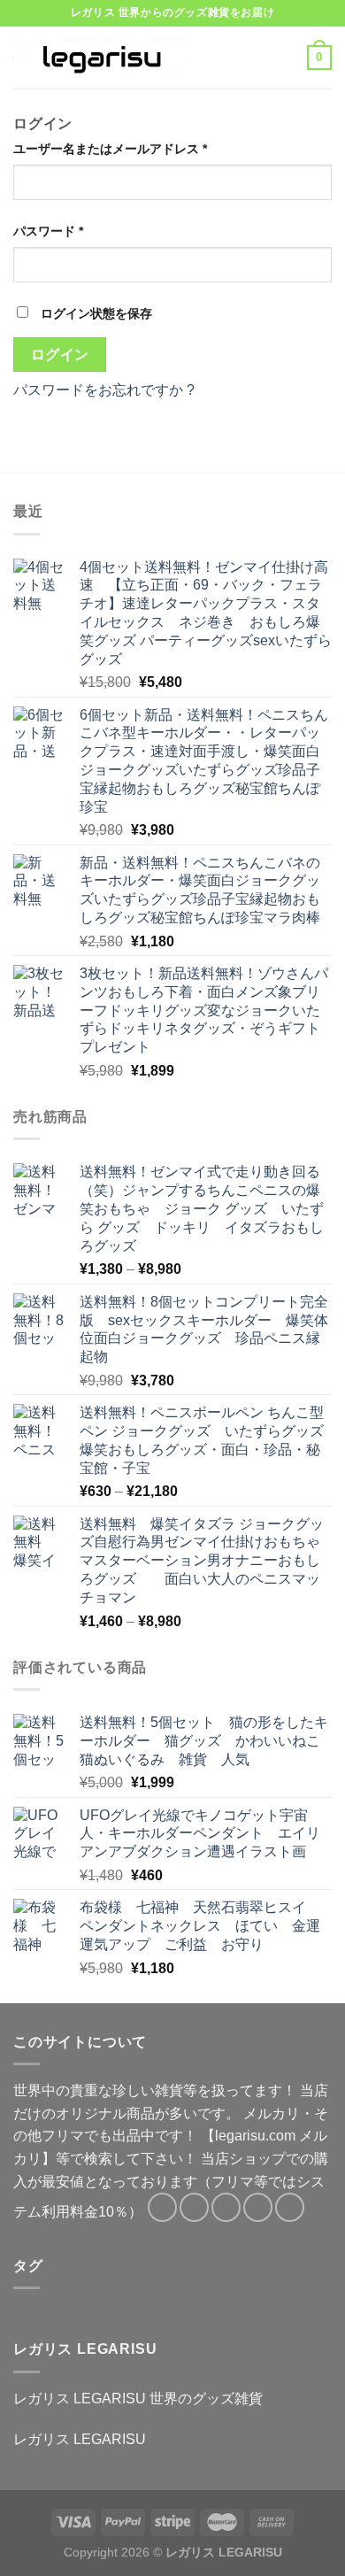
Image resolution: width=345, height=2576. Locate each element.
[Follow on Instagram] (194, 2207)
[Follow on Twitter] (226, 2207)
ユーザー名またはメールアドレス (110, 149)
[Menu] (227, 57)
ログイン (60, 355)
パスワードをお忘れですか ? (104, 390)
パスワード (48, 231)
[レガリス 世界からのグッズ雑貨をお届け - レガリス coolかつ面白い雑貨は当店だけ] (102, 58)
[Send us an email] (258, 2207)
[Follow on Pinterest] (290, 2207)
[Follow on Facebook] (162, 2207)
